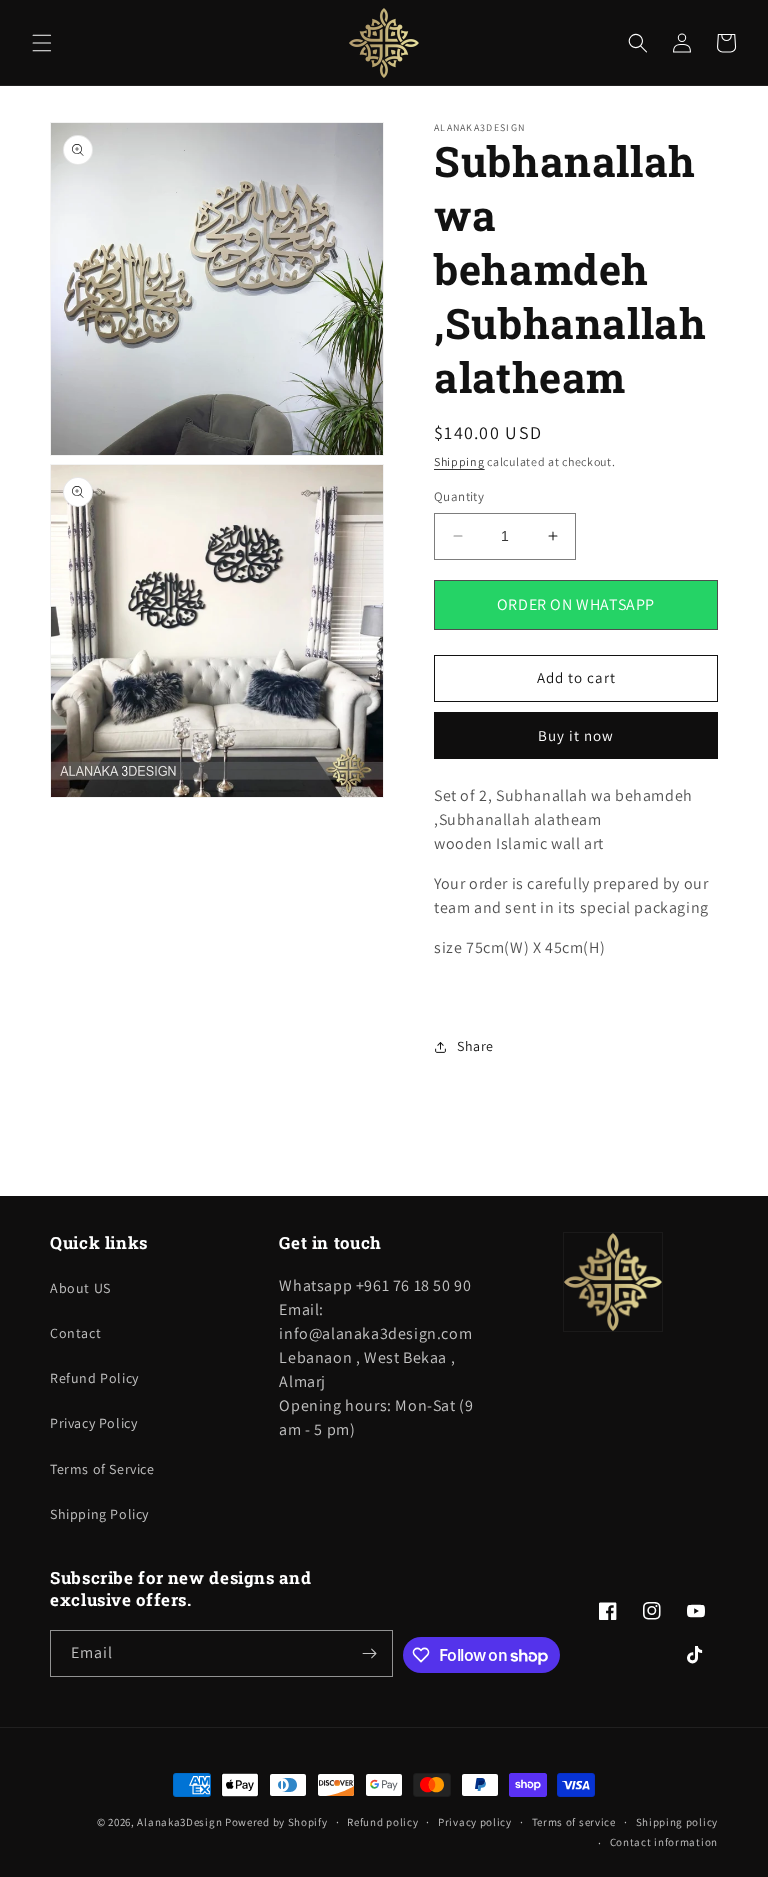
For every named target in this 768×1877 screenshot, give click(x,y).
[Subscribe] (370, 1653)
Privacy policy (475, 1822)
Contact (75, 1333)
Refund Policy (94, 1378)
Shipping (459, 461)
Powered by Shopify (276, 1822)
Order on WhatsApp (576, 604)
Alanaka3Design (179, 1822)
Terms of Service (102, 1469)
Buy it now (576, 735)
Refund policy (382, 1822)
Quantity (459, 496)
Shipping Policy (99, 1514)
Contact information (664, 1842)
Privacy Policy (93, 1423)
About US (80, 1288)
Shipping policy (677, 1822)
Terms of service (574, 1822)
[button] (42, 43)
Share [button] (475, 1046)
